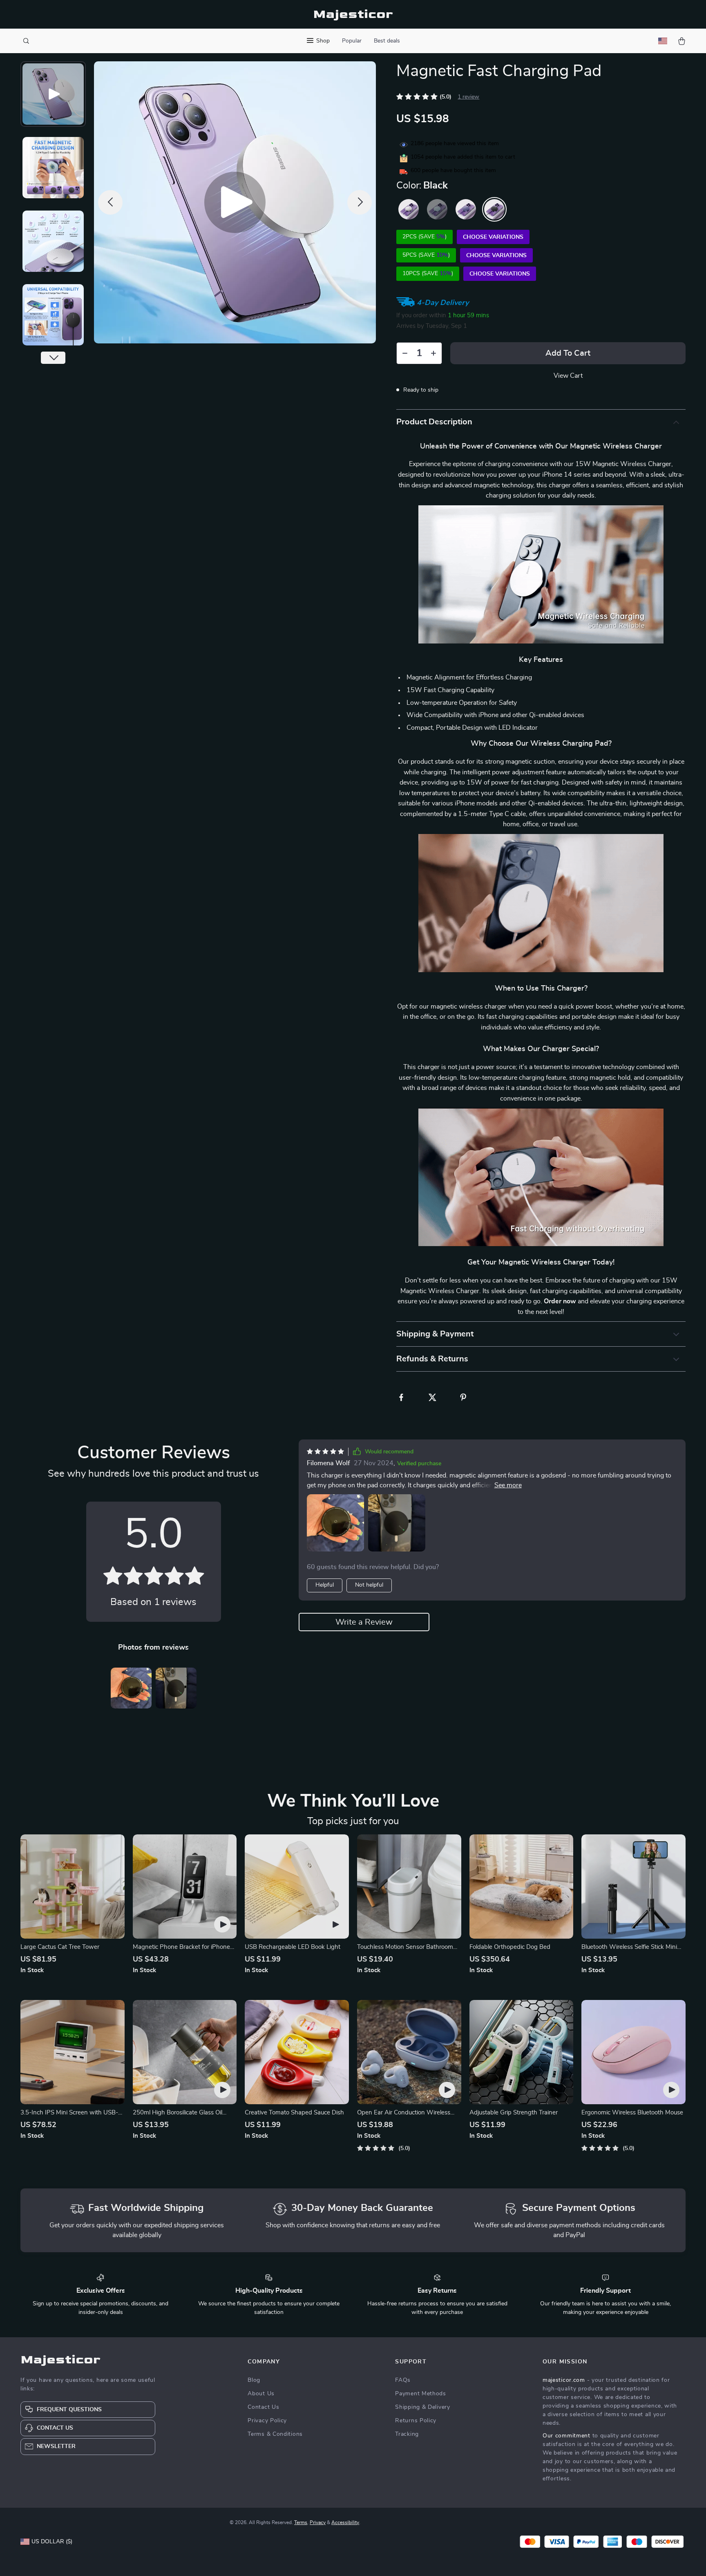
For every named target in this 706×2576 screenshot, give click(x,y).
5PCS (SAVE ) (426, 255)
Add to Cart (568, 353)
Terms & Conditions (275, 2434)
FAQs (403, 2380)
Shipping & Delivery (422, 2407)
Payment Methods (421, 2394)
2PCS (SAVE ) (424, 237)
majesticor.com (564, 2380)
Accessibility (345, 2522)
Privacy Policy (267, 2421)
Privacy (318, 2522)
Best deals (387, 41)
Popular (352, 41)
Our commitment (566, 2436)
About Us (261, 2394)
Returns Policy (416, 2421)
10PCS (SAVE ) (428, 274)
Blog (254, 2380)
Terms (301, 2522)
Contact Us (263, 2407)
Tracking (407, 2434)
